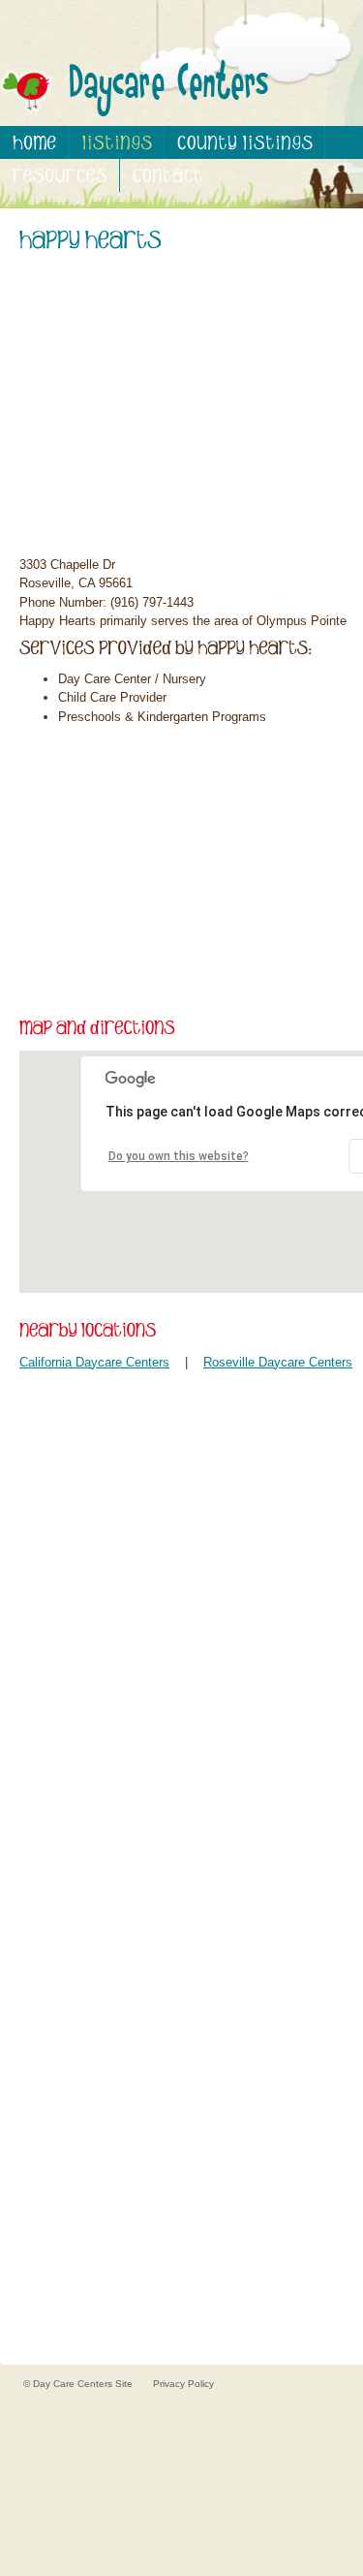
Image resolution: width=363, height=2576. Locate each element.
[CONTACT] (167, 175)
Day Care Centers (74, 2384)
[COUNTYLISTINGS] (245, 142)
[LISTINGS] (117, 142)
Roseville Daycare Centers (278, 1362)
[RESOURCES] (60, 175)
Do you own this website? (179, 1156)
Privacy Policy (183, 2384)
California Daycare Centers (94, 1362)
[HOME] (34, 142)
